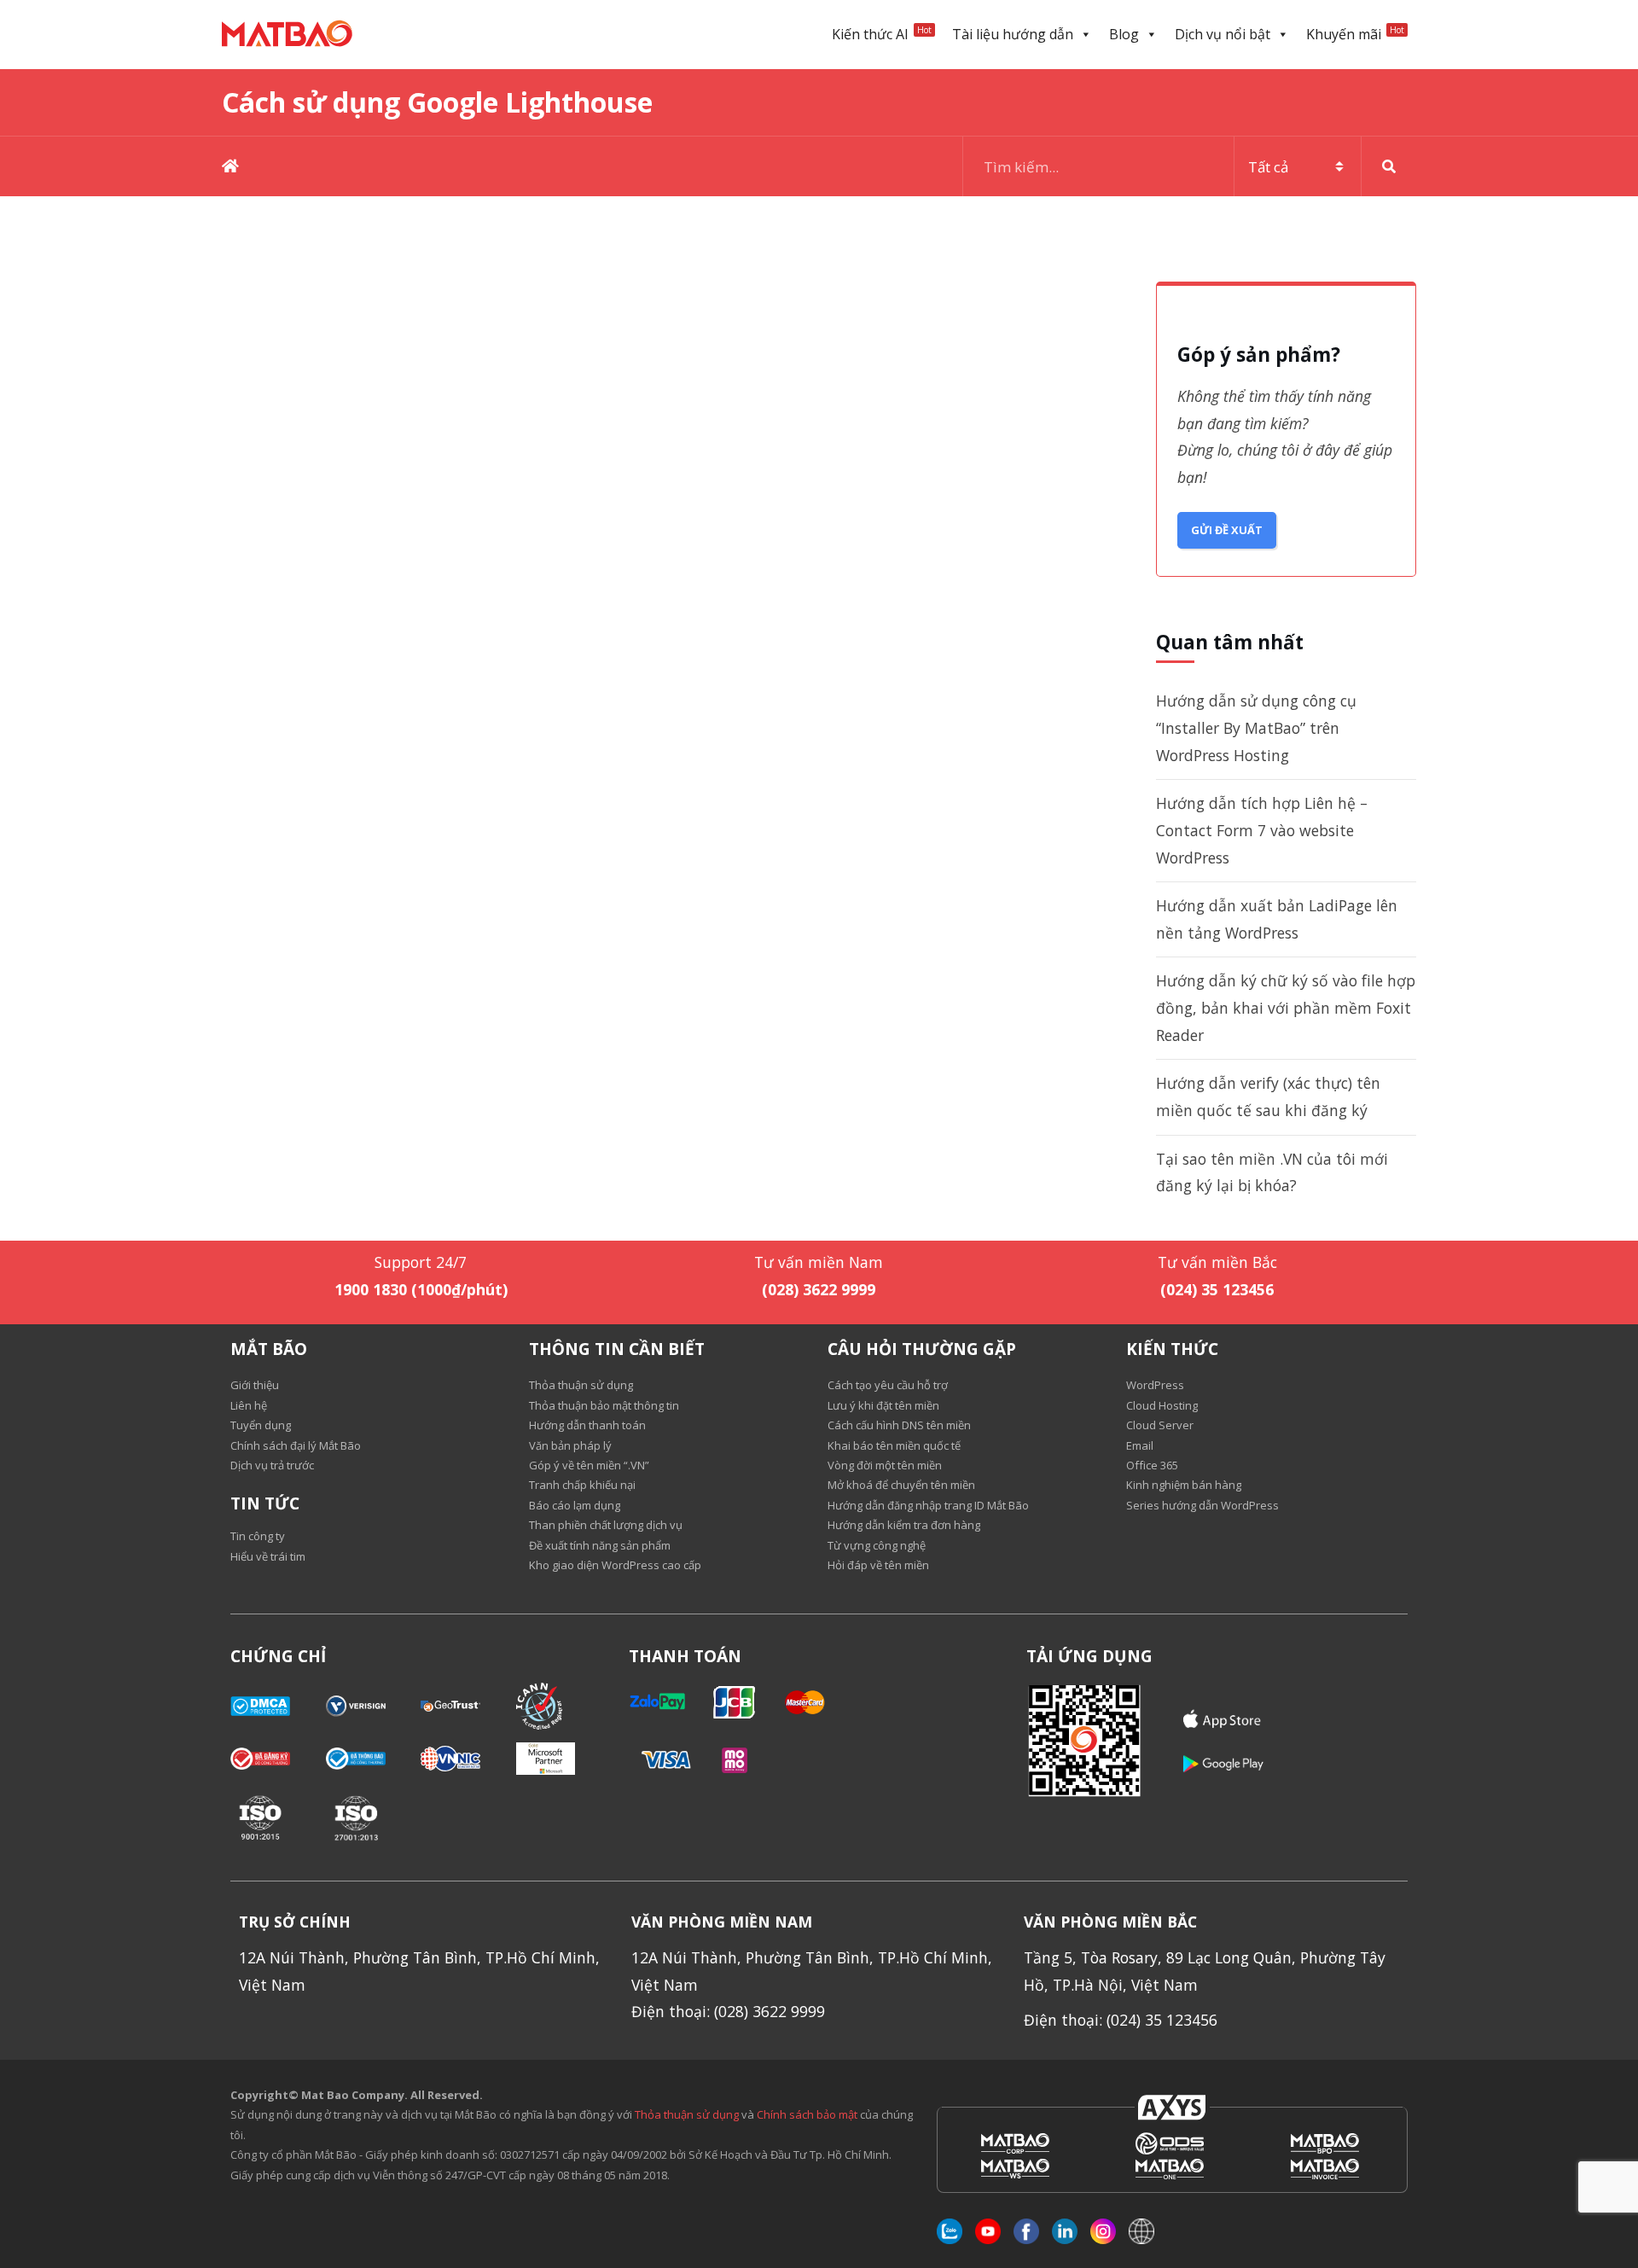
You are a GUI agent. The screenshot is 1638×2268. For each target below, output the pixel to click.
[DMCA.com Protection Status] (278, 1706)
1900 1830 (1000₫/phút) (421, 1289)
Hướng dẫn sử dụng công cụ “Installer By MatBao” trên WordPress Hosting (1256, 727)
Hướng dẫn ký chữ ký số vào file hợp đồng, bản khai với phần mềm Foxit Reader (1286, 1007)
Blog (1124, 34)
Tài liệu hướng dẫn (1013, 34)
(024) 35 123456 (1217, 1289)
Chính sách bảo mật (808, 2114)
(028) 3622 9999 (819, 1289)
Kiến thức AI (882, 34)
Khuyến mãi (1355, 34)
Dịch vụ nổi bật (1223, 34)
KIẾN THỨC (1172, 1349)
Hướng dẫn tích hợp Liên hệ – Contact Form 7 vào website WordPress (1262, 830)
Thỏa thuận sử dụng (687, 2114)
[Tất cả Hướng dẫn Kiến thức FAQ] (1190, 166)
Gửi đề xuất (1227, 530)
